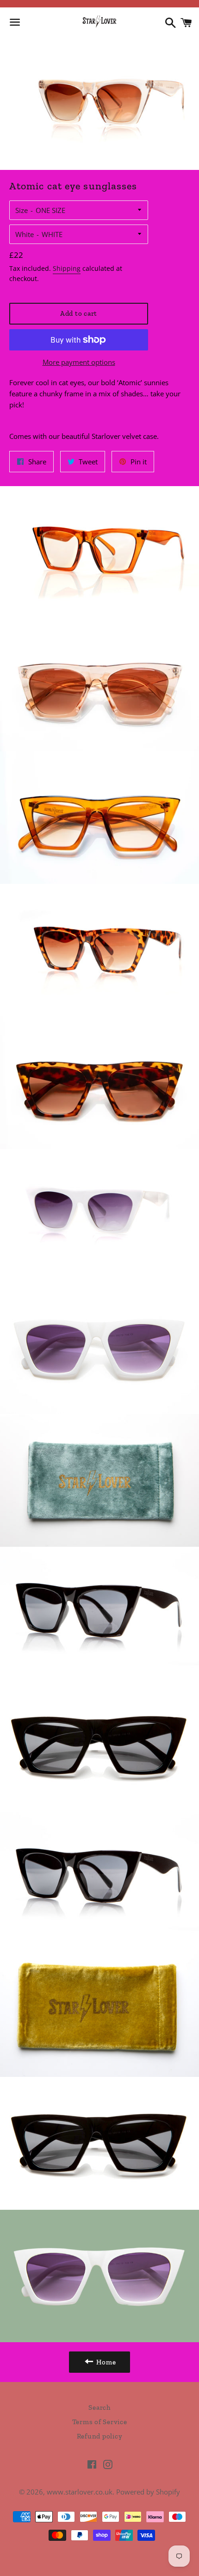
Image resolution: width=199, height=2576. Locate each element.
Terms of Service (100, 2422)
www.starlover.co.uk (80, 2492)
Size (22, 210)
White (25, 234)
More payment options (79, 362)
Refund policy (100, 2436)
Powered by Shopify (148, 2492)
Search (99, 2407)
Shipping (67, 268)
